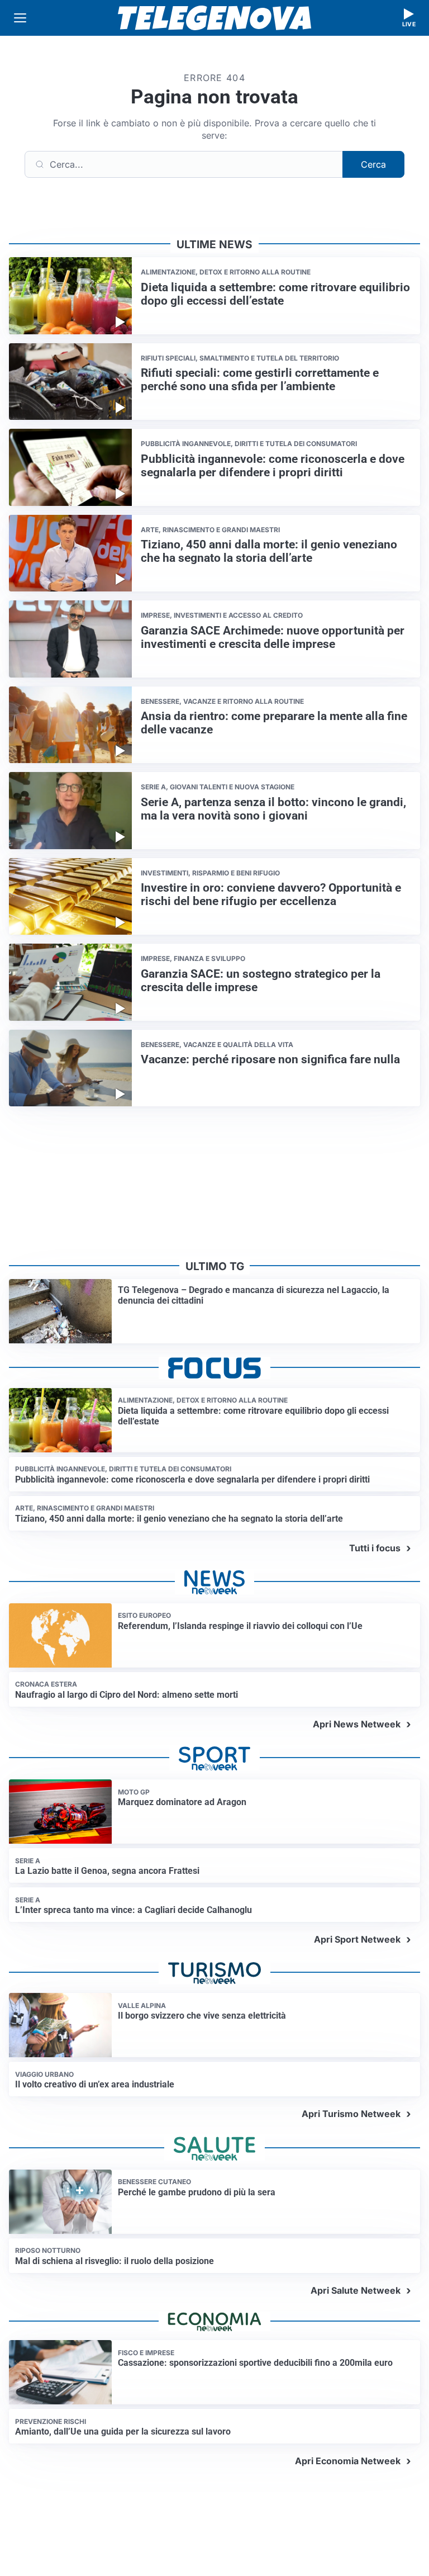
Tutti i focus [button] (375, 1548)
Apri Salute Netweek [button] (356, 2290)
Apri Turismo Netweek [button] (351, 2114)
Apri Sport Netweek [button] (357, 1939)
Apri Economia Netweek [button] (348, 2461)
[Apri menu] (20, 18)
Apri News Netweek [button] (357, 1724)
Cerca (373, 164)
